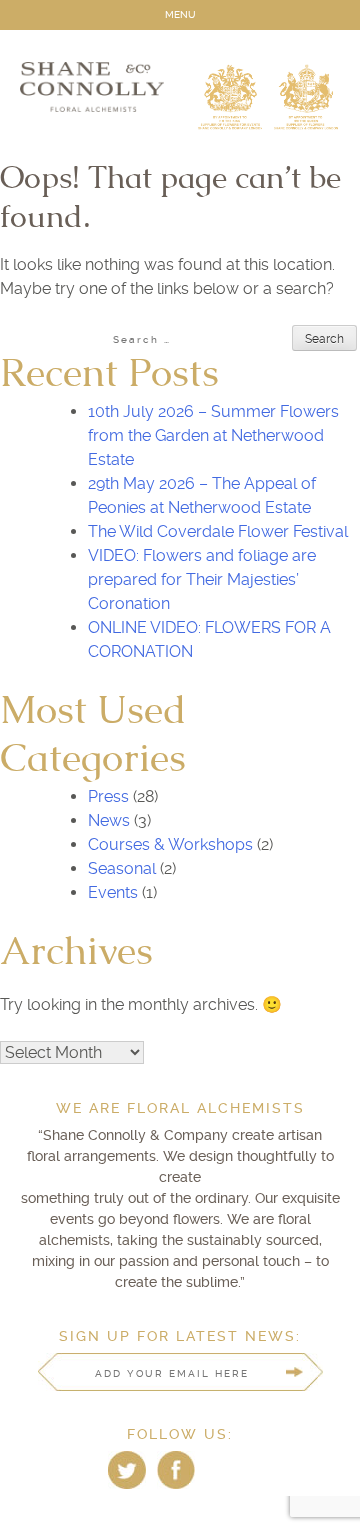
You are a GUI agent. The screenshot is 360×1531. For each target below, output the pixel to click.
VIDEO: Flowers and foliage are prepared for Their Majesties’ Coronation (202, 579)
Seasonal (122, 868)
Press (108, 796)
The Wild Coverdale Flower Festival (218, 531)
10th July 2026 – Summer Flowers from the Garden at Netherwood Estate (213, 435)
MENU (180, 14)
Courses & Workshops (170, 844)
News (109, 820)
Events (113, 892)
